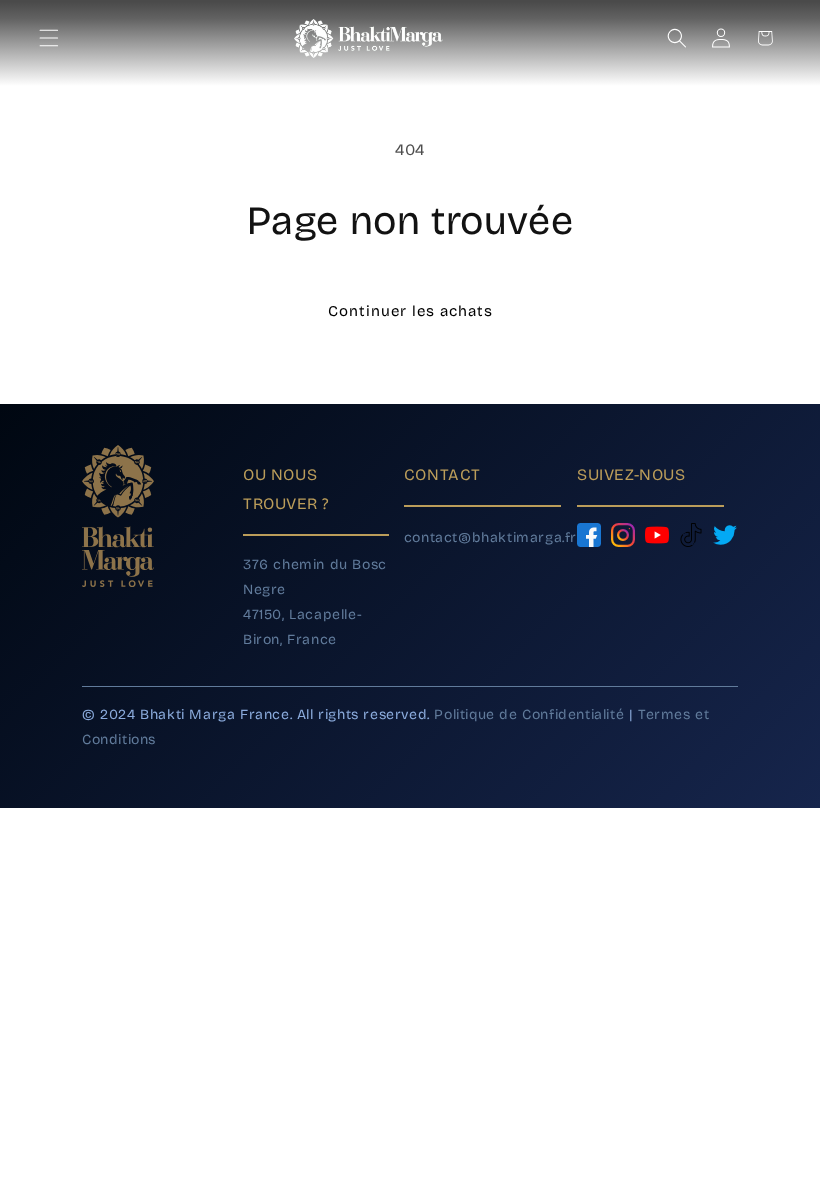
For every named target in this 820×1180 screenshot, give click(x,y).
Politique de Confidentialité (529, 714)
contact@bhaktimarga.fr (490, 537)
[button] (54, 38)
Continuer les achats (410, 311)
